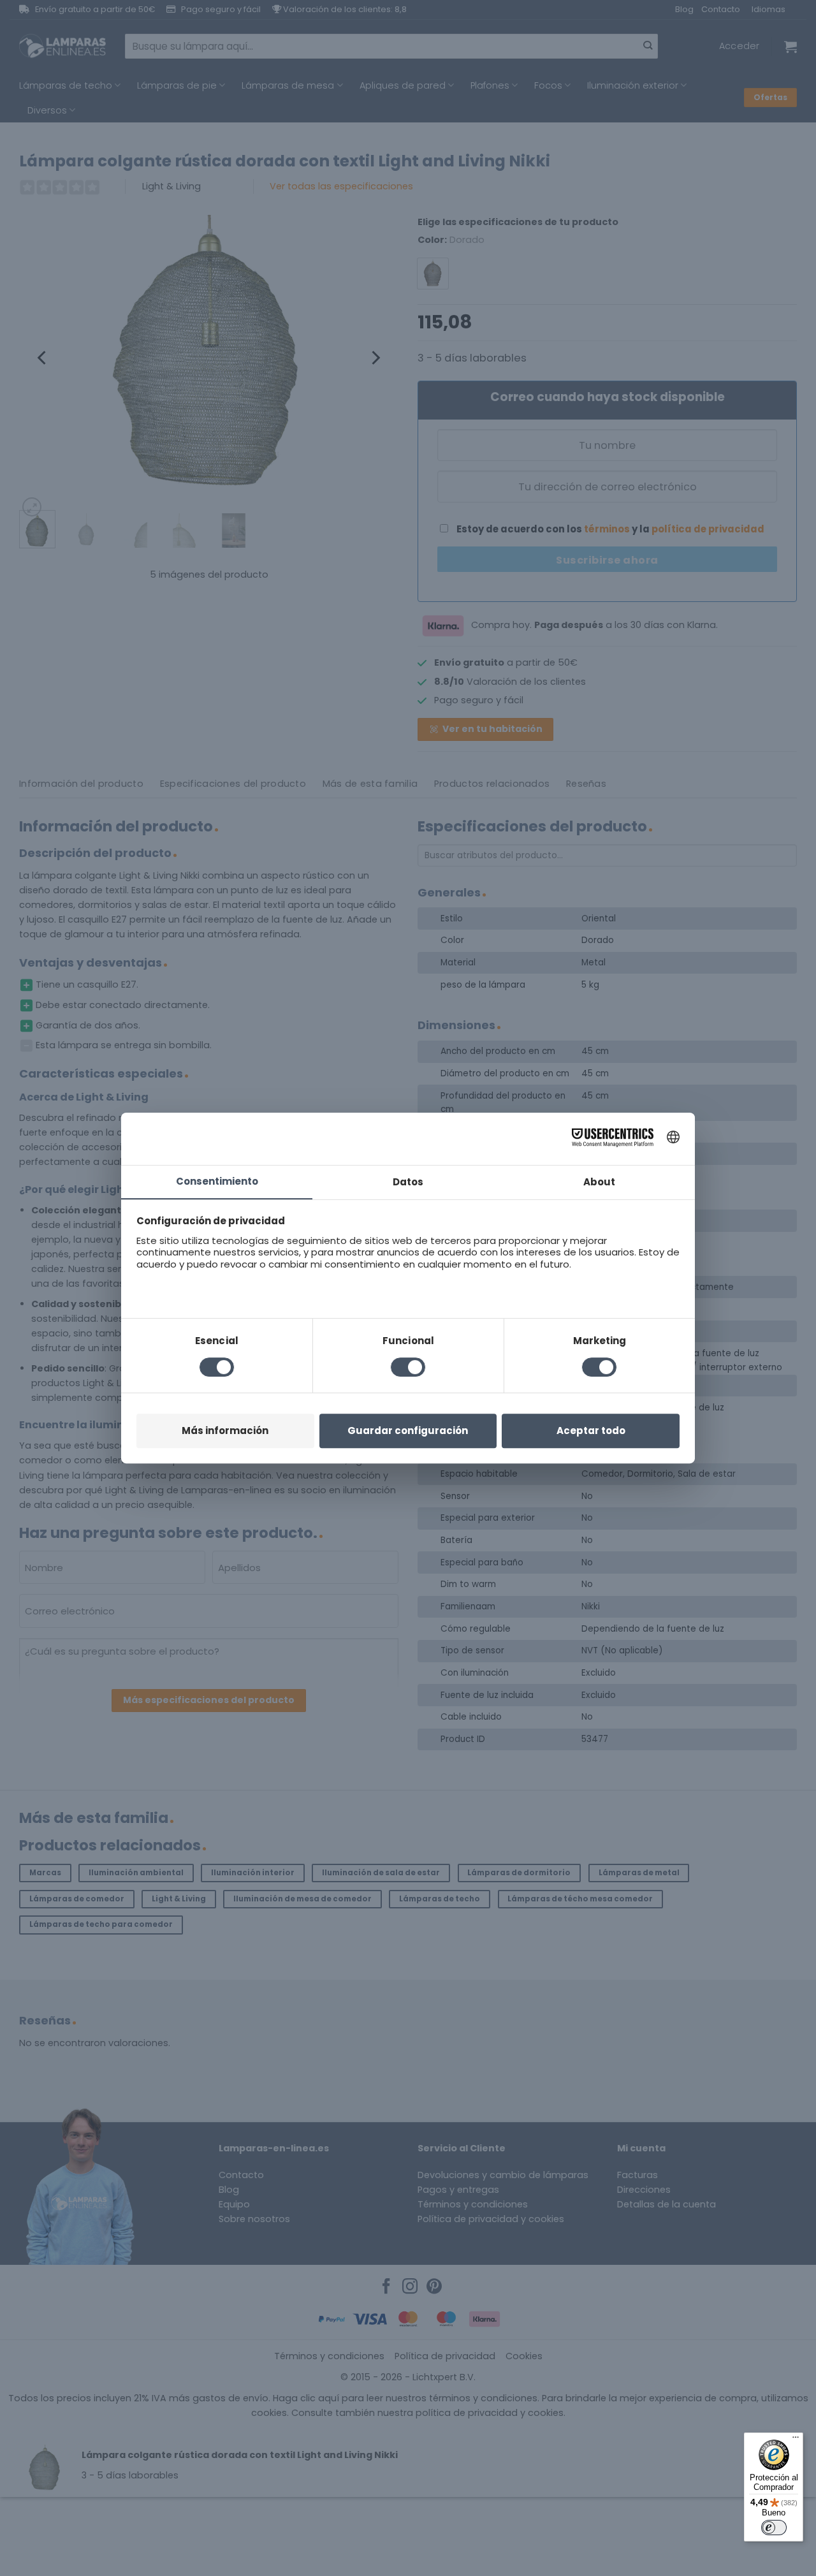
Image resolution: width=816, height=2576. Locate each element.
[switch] (774, 2528)
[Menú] (796, 2440)
